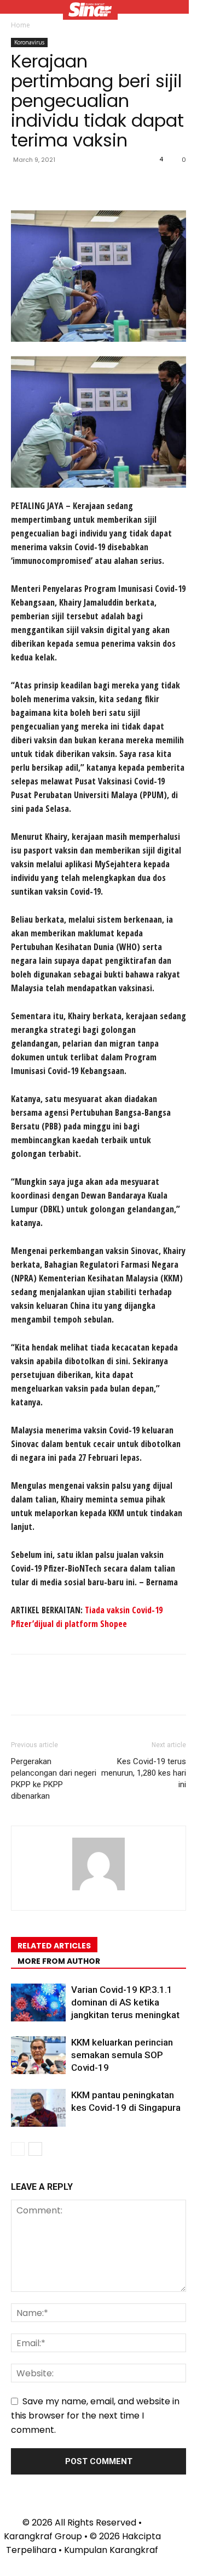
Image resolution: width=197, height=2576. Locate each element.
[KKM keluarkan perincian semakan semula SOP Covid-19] (38, 2055)
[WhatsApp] (97, 184)
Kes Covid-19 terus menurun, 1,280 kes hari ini (144, 1773)
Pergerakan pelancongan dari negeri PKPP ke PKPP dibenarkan (54, 1779)
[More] (123, 184)
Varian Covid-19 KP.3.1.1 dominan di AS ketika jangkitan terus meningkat (125, 2002)
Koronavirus (29, 42)
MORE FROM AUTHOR (59, 1961)
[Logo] (90, 11)
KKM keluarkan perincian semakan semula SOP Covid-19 (122, 2055)
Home (21, 25)
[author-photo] (99, 1890)
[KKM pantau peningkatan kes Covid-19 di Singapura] (38, 2108)
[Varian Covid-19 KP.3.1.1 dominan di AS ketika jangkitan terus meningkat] (38, 2002)
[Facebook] (22, 184)
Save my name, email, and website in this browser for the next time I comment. (95, 2416)
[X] (47, 184)
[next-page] (35, 2149)
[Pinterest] (72, 184)
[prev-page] (18, 2149)
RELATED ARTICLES (54, 1946)
